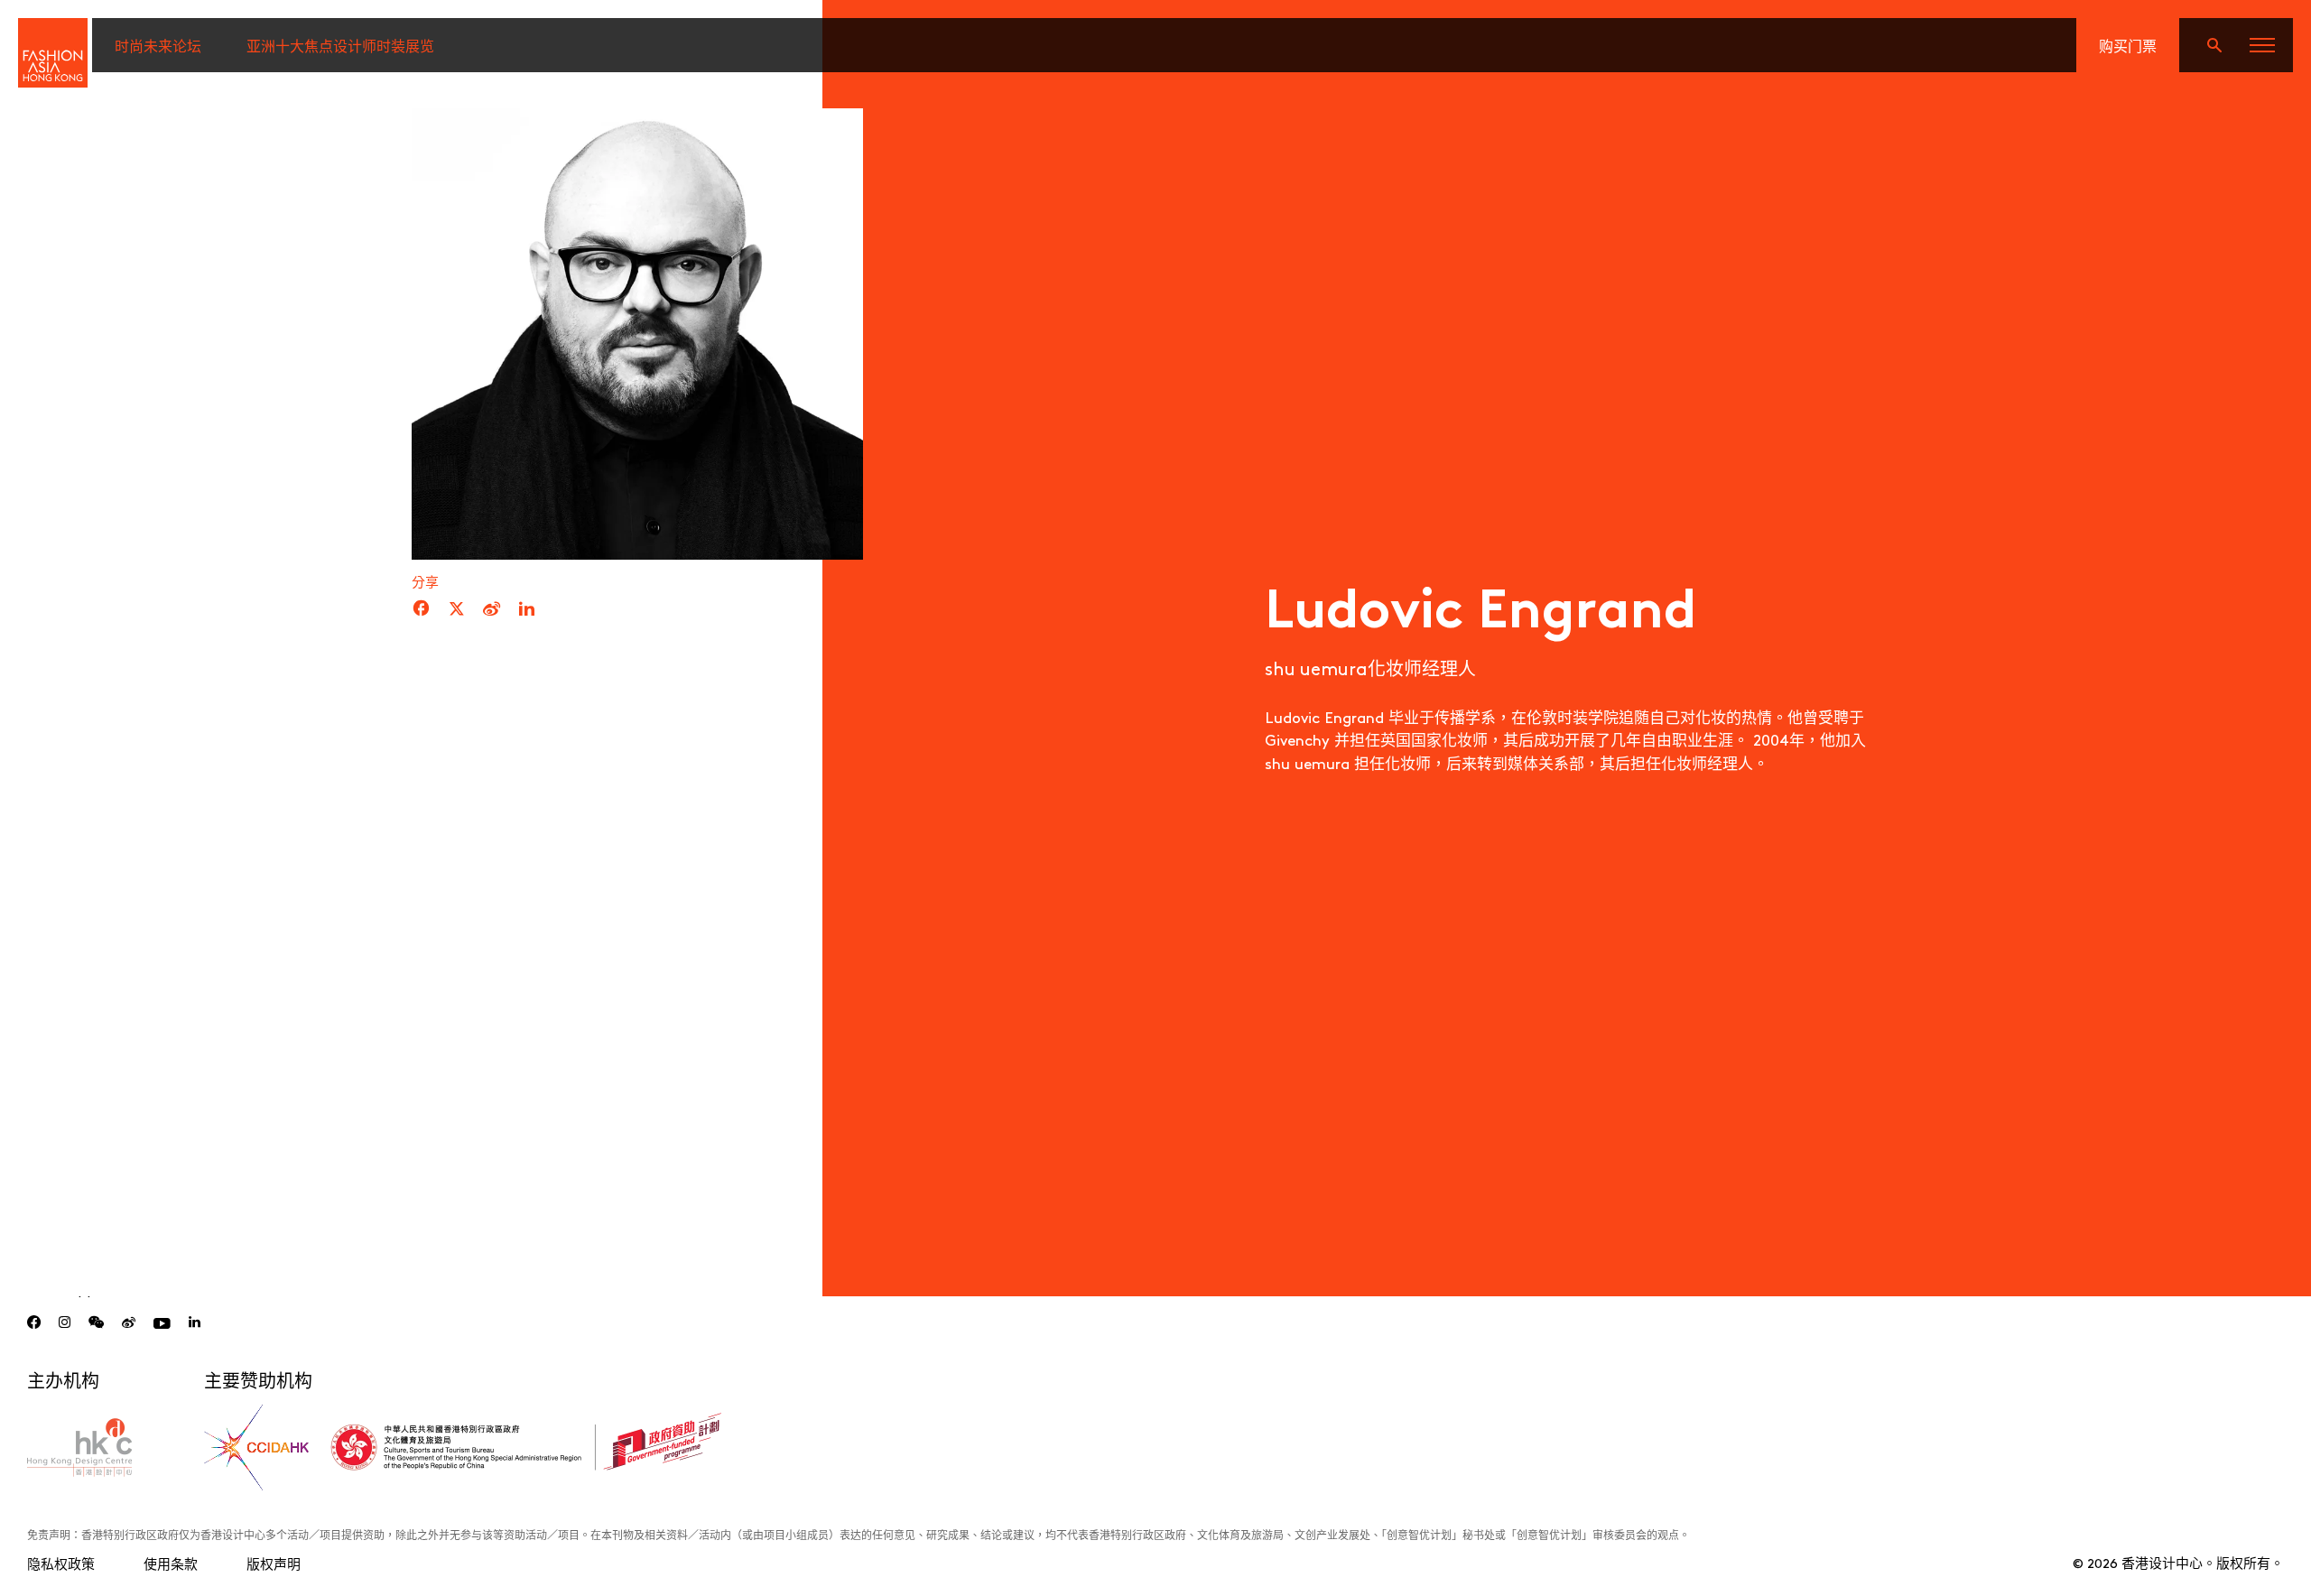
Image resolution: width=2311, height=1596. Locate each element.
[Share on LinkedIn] (527, 609)
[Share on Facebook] (421, 609)
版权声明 (274, 1563)
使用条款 (171, 1563)
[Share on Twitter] (457, 609)
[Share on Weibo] (492, 609)
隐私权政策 (61, 1563)
